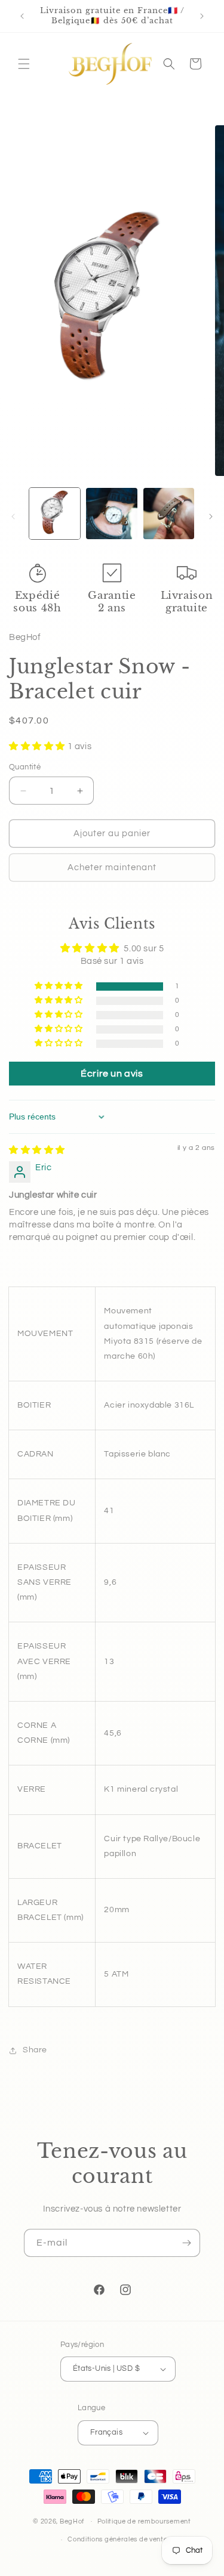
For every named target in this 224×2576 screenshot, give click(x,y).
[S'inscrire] (186, 2243)
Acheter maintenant (112, 868)
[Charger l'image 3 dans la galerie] (169, 513)
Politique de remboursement (144, 2521)
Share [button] (35, 2050)
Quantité (25, 767)
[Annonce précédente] (22, 16)
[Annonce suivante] (202, 16)
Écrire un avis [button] (112, 1074)
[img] (37, 1150)
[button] (24, 64)
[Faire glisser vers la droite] (211, 517)
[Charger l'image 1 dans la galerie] (55, 513)
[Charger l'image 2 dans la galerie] (111, 513)
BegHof (72, 2521)
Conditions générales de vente (117, 2539)
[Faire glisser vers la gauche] (13, 517)
